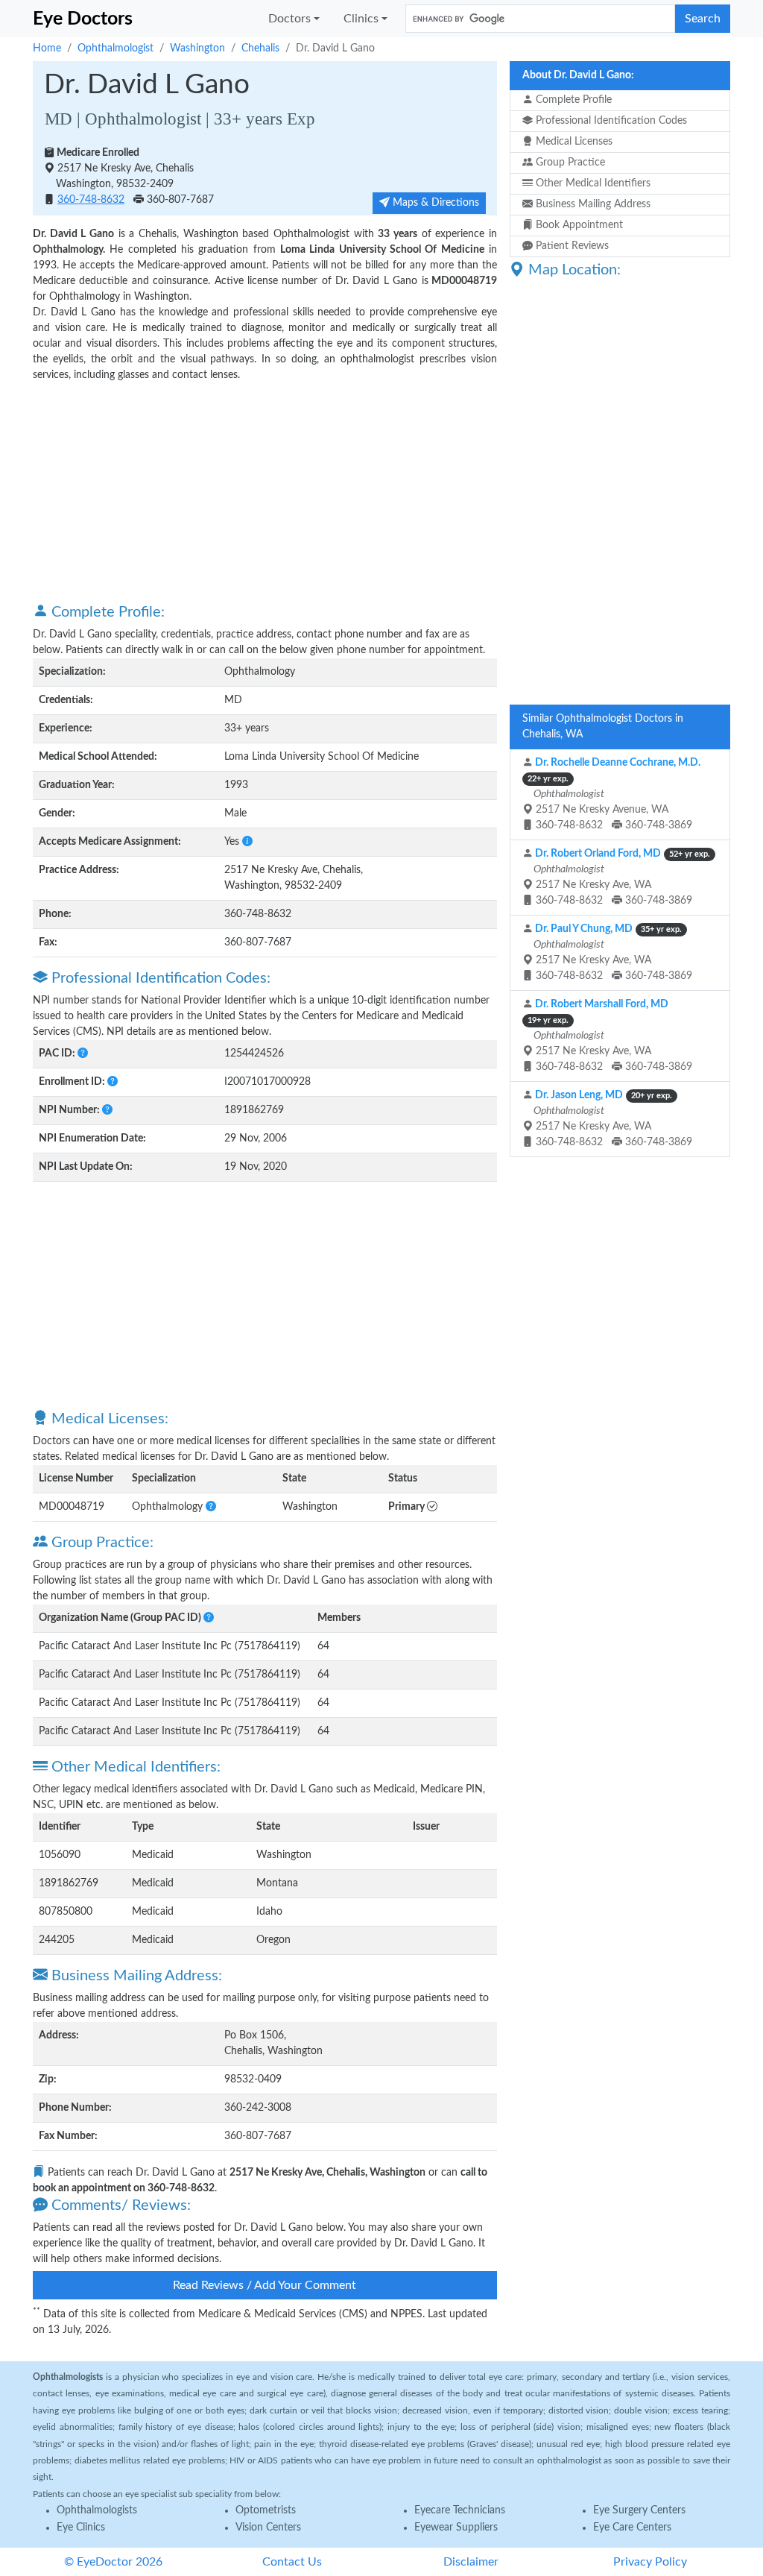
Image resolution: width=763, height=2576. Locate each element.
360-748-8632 (91, 200)
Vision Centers (268, 2528)
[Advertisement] (265, 491)
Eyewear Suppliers (456, 2528)
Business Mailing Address (592, 204)
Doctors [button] (289, 19)
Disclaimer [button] (471, 2562)
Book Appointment (578, 225)
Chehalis (260, 48)
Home (47, 48)
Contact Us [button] (292, 2562)
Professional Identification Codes (610, 121)
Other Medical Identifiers (592, 183)
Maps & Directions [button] (434, 203)
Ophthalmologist (115, 48)
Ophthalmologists (97, 2510)
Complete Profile (572, 100)
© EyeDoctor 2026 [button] (113, 2562)
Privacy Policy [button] (650, 2562)
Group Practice (569, 163)
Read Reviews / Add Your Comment (265, 2285)
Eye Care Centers (632, 2528)
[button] (247, 842)
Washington (197, 48)
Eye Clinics (81, 2528)
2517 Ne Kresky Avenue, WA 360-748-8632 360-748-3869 (614, 794)
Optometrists (266, 2510)
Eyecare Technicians (460, 2510)
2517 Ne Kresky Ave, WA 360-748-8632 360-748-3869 (621, 877)
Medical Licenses (573, 142)
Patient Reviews (571, 246)
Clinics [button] (361, 19)
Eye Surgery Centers (639, 2510)
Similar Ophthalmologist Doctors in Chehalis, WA (603, 727)
